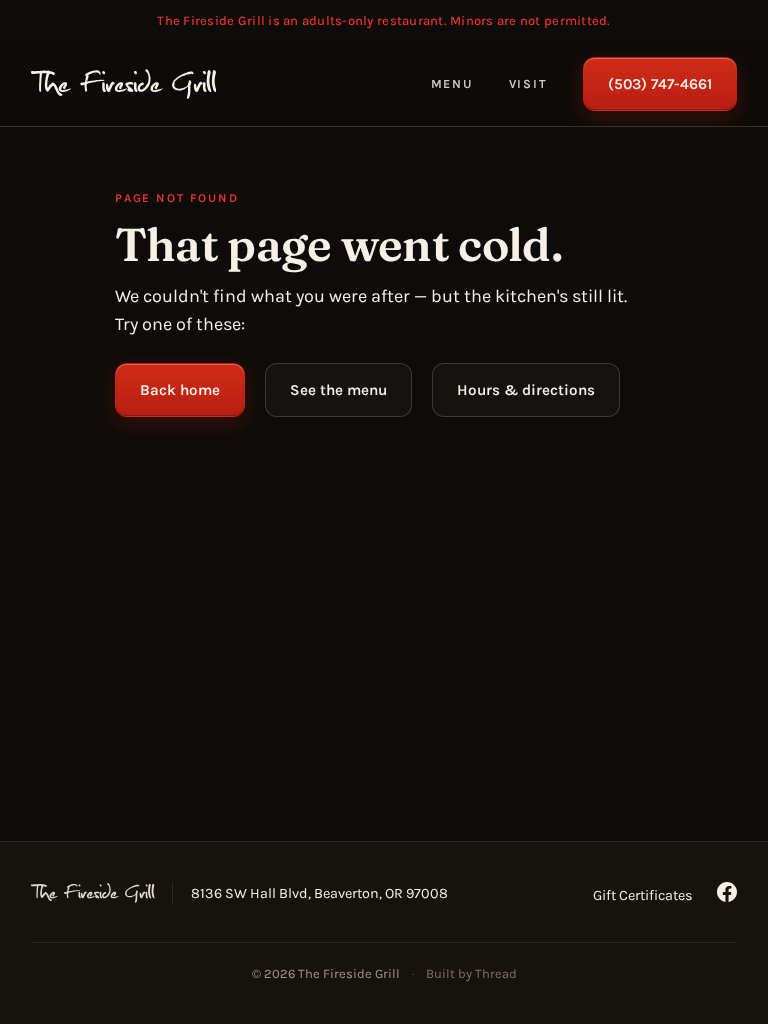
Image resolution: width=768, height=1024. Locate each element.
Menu (452, 84)
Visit (528, 84)
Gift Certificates (643, 895)
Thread (496, 973)
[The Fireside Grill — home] (124, 84)
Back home (180, 390)
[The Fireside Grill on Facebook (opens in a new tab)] (727, 892)
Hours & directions (526, 390)
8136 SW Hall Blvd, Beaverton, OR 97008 (319, 893)
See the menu (338, 390)
